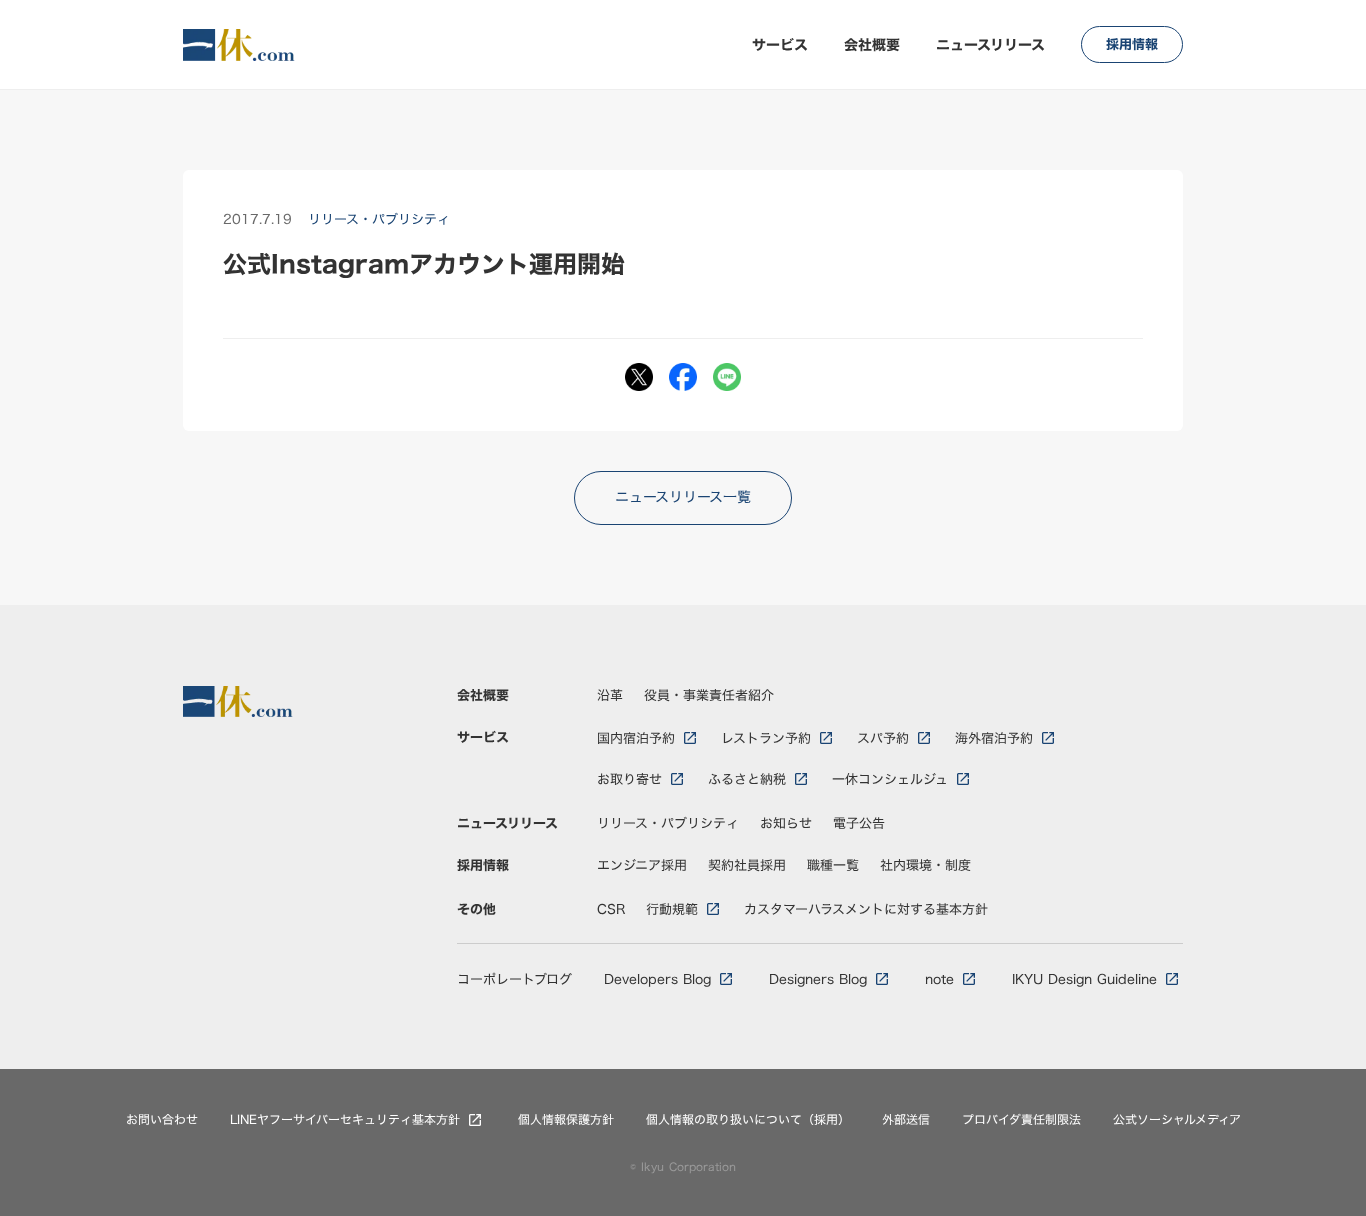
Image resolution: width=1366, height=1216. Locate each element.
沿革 (610, 695)
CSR (611, 909)
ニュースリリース (990, 45)
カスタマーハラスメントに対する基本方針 (866, 909)
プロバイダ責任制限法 (1021, 1119)
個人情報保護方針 (566, 1119)
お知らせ (786, 823)
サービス (780, 45)
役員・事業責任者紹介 (709, 695)
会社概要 (872, 45)
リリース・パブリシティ (668, 823)
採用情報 (483, 865)
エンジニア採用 (642, 865)
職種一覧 (833, 865)
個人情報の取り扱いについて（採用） (748, 1119)
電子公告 (859, 823)
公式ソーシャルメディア (1177, 1119)
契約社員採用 (747, 865)
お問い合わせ (162, 1119)
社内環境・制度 (925, 865)
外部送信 (906, 1119)
